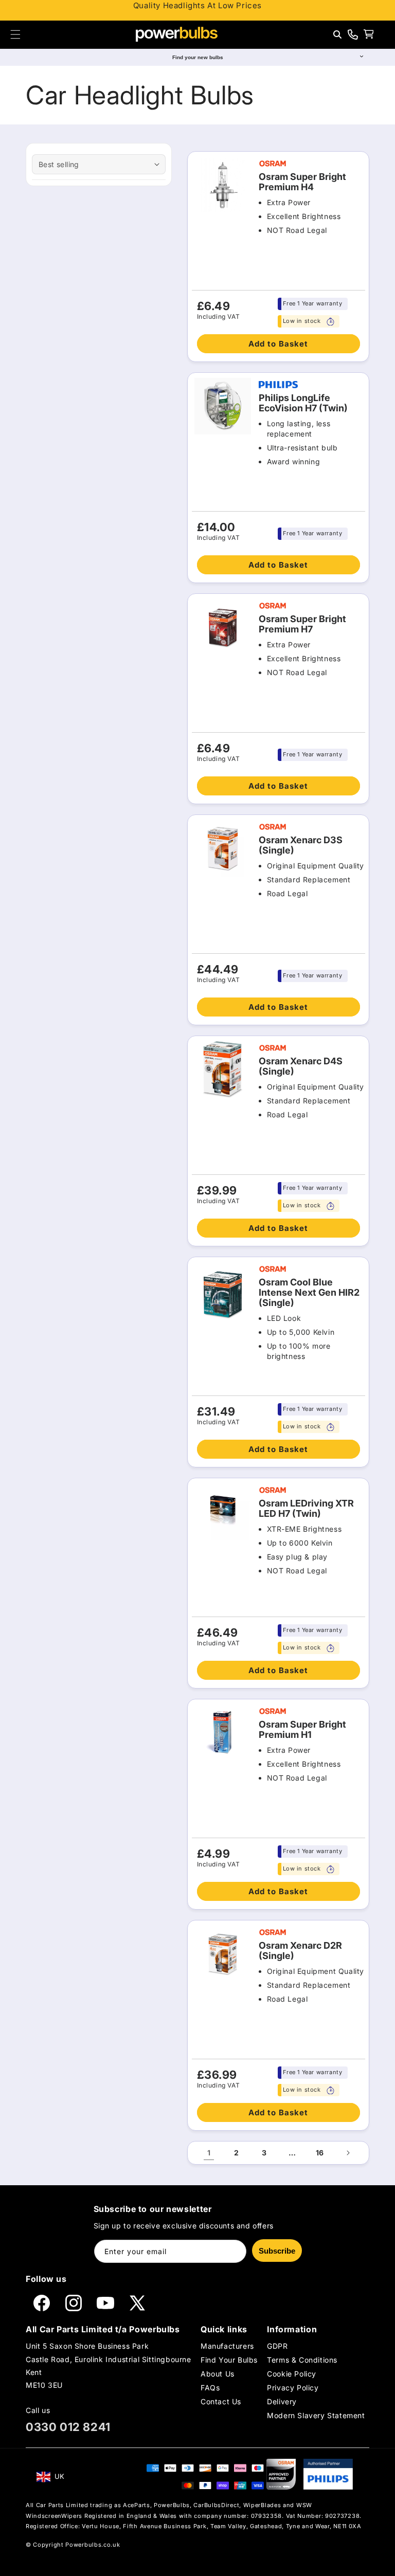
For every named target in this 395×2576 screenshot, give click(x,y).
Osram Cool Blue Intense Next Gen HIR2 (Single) (309, 1293)
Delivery (282, 2401)
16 (320, 2153)
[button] (15, 34)
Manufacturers (227, 2346)
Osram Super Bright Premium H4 (302, 182)
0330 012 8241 (68, 2427)
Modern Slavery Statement (316, 2415)
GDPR (277, 2346)
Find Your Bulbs (229, 2360)
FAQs (210, 2388)
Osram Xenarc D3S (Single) (301, 845)
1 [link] (209, 2153)
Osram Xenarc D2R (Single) (300, 1951)
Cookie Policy (292, 2374)
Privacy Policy (293, 2388)
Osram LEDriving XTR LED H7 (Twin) (306, 1509)
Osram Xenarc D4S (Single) (301, 1066)
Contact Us (221, 2401)
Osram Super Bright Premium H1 (302, 1730)
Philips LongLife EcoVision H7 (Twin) (303, 403)
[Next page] (348, 2153)
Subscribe (277, 2251)
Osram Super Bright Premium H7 (302, 624)
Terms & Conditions (302, 2360)
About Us (218, 2374)
